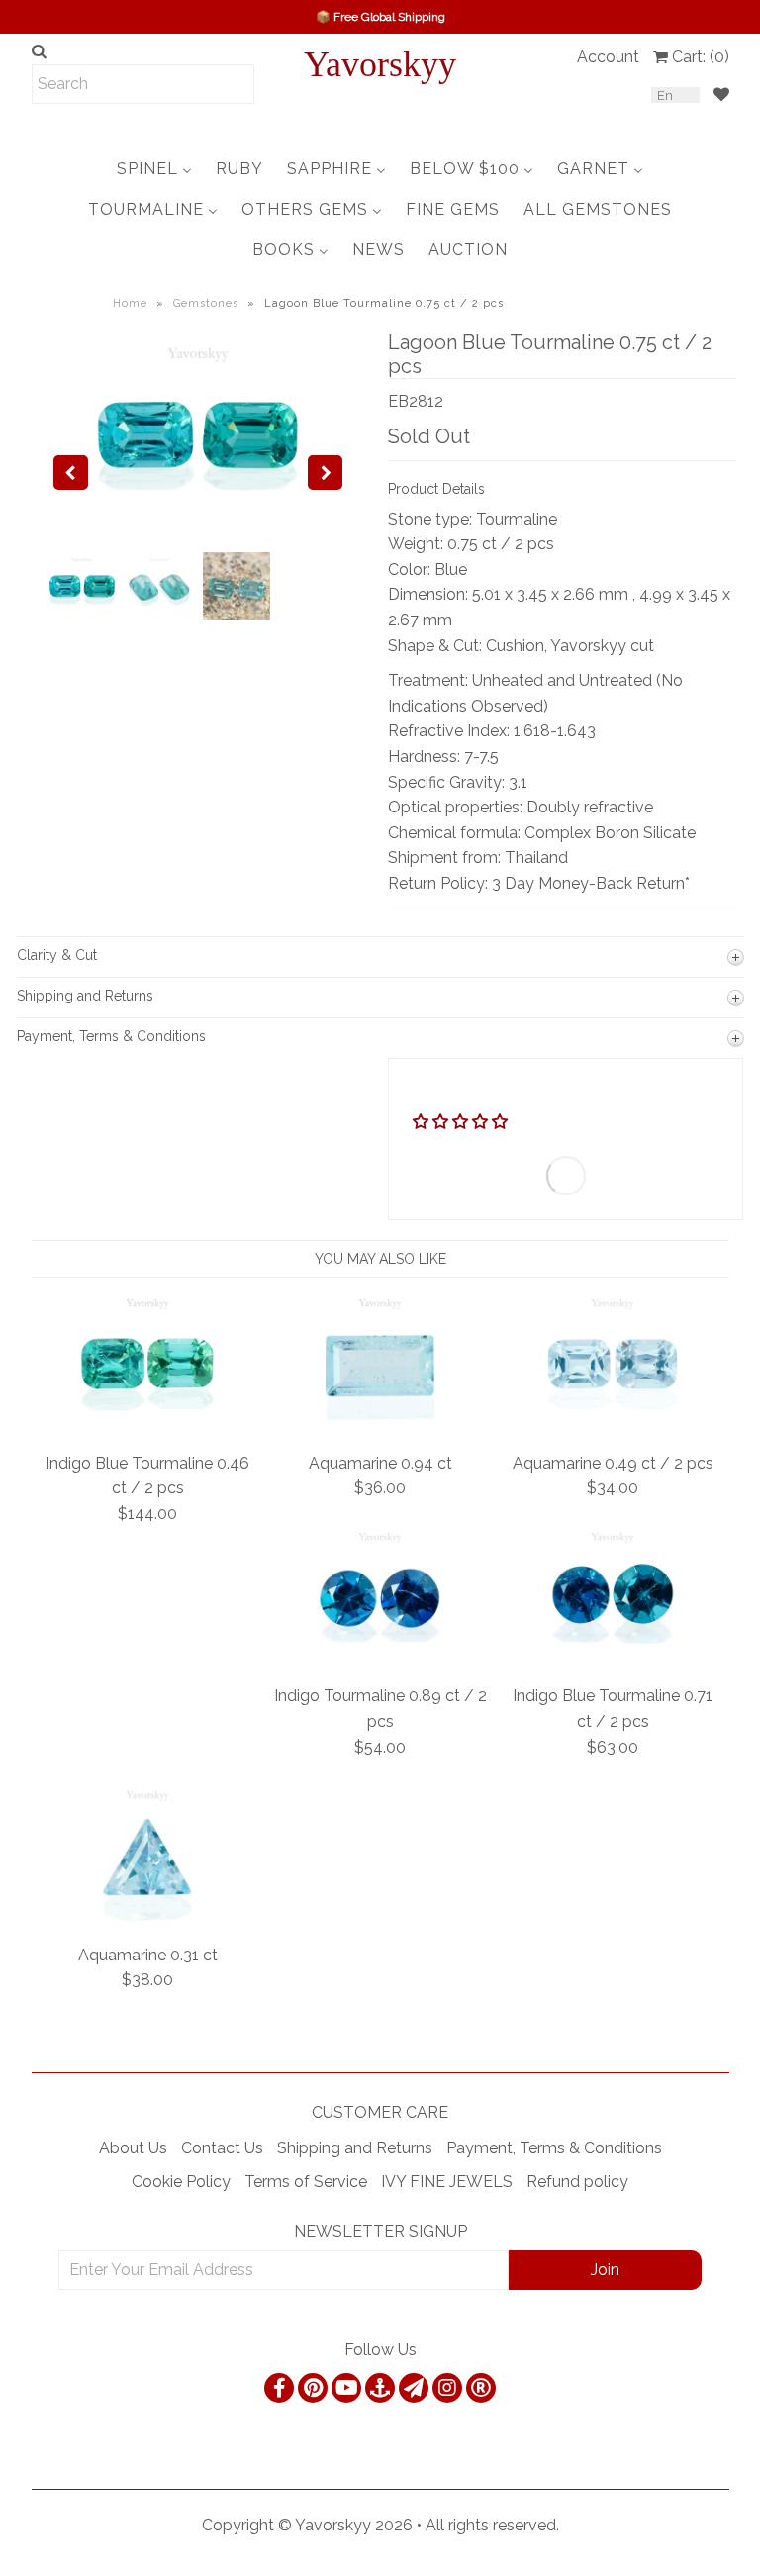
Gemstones (206, 303)
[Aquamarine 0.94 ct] (380, 1428)
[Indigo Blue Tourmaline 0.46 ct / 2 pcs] (147, 1428)
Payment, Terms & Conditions (554, 2148)
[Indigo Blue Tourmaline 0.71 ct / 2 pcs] (613, 1661)
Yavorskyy (380, 64)
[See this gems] (71, 473)
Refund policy (577, 2182)
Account (608, 57)
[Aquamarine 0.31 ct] (147, 1919)
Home (130, 303)
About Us (133, 2148)
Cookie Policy (181, 2182)
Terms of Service (306, 2182)
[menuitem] (154, 169)
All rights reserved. (492, 2525)
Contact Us (222, 2148)
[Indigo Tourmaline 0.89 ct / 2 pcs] (380, 1661)
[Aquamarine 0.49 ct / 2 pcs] (613, 1428)
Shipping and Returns (355, 2148)
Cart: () (701, 57)
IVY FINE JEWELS (447, 2182)
